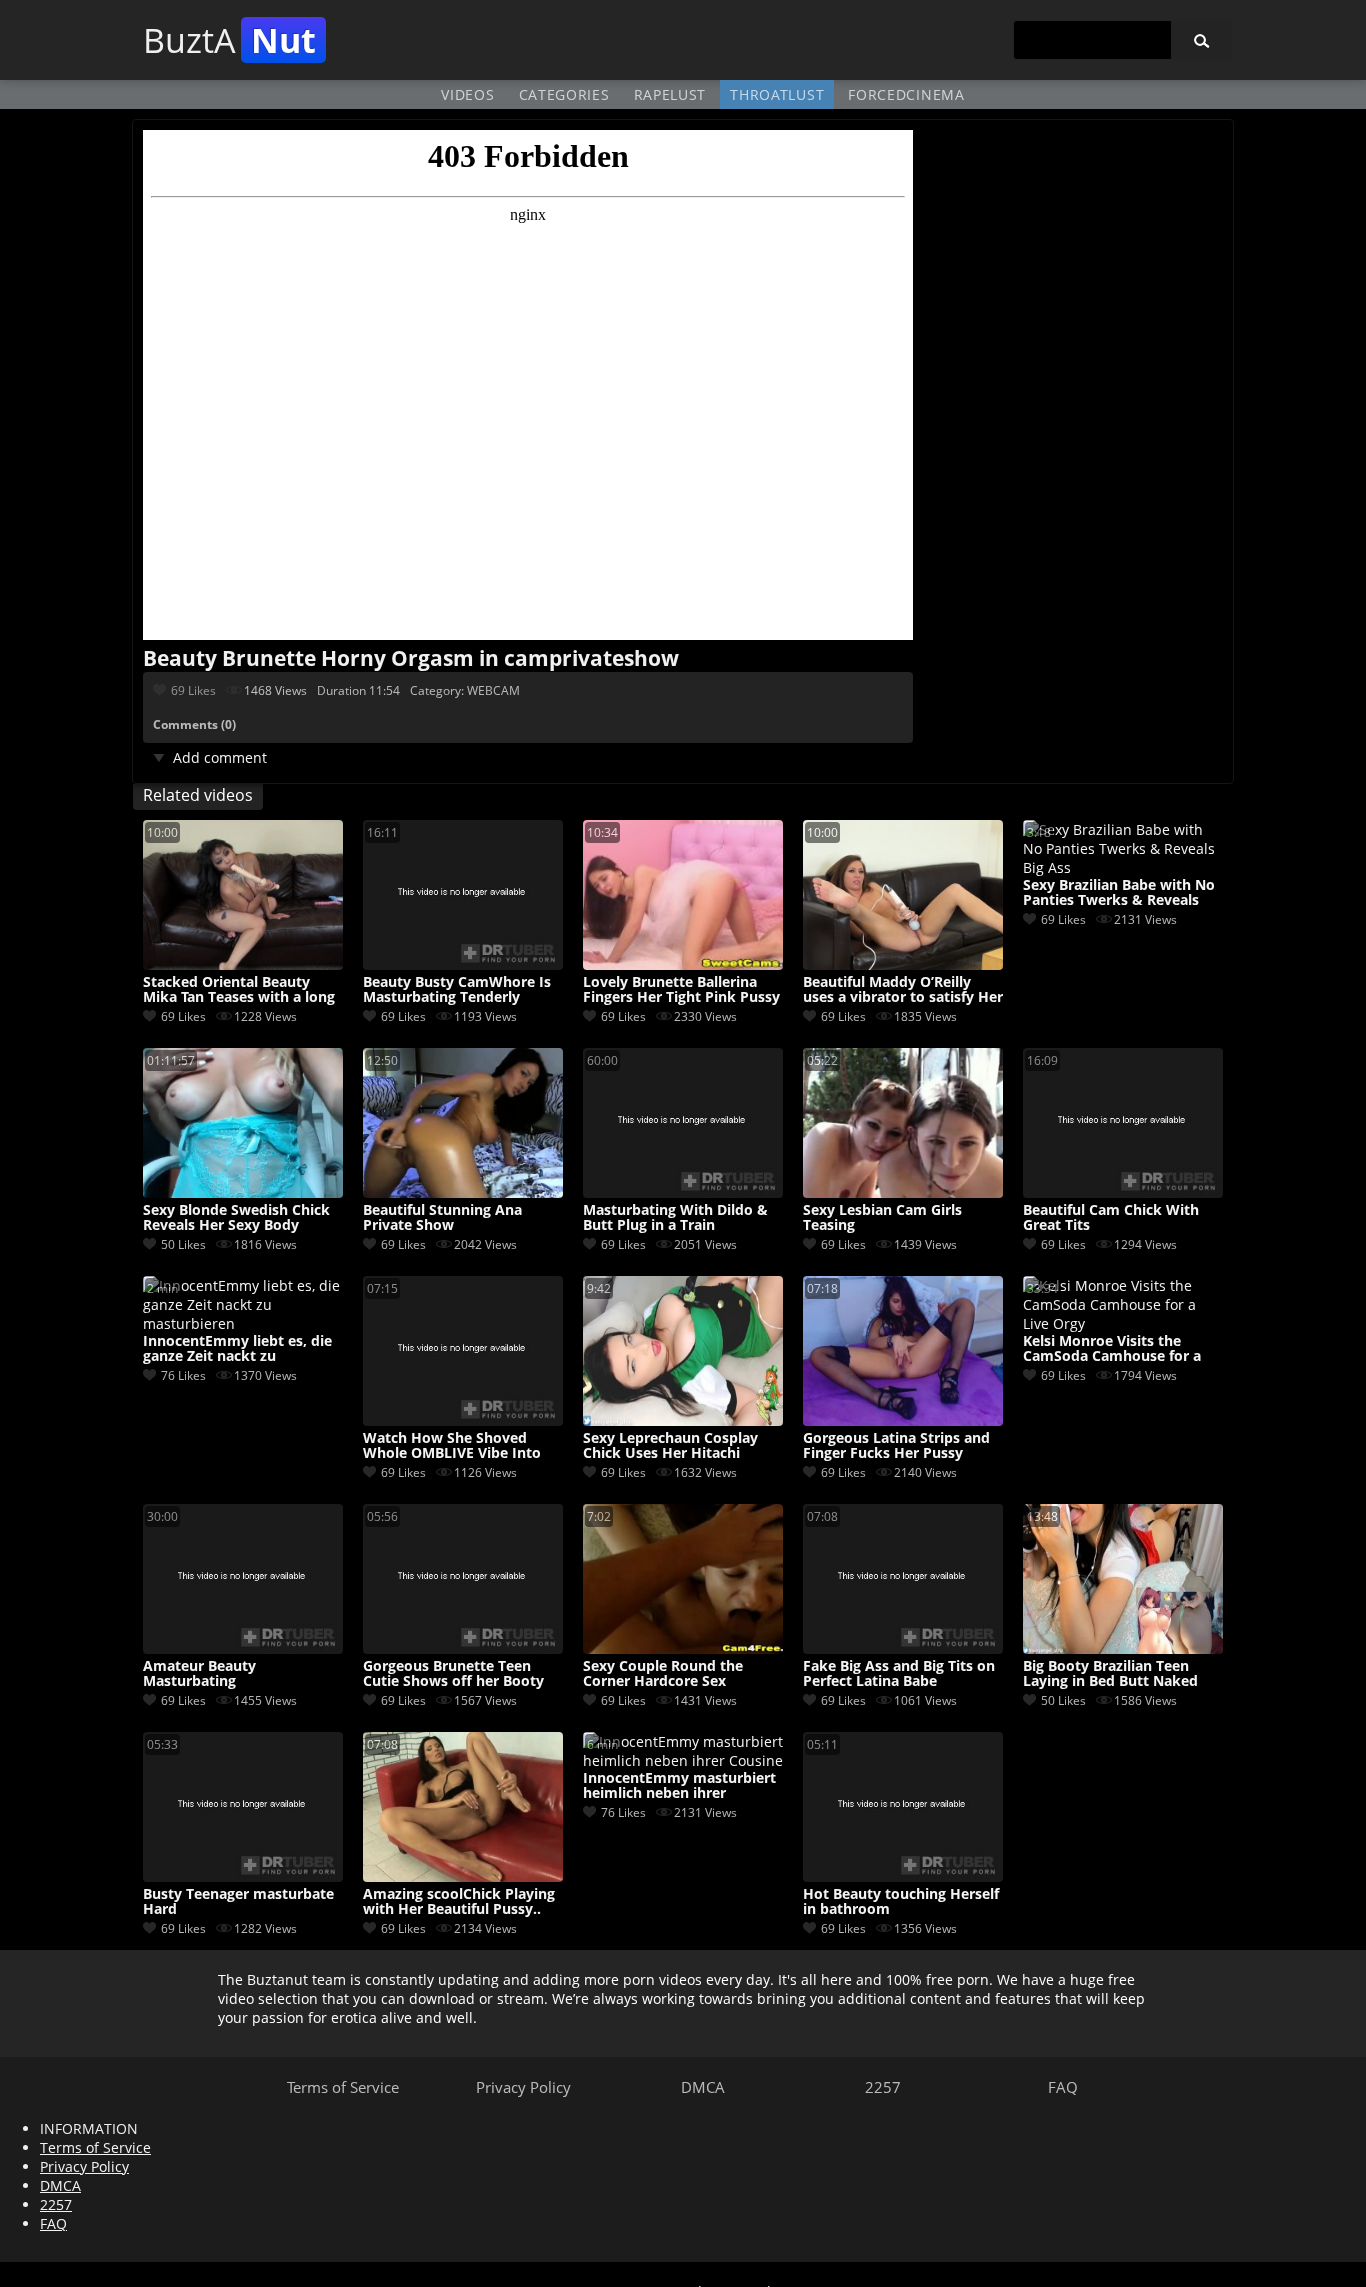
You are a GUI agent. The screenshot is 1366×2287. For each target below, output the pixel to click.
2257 (883, 2087)
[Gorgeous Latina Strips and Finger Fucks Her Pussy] (903, 1420)
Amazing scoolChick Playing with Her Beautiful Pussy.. (459, 1902)
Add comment (220, 757)
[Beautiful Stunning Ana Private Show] (463, 1192)
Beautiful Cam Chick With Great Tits (1111, 1218)
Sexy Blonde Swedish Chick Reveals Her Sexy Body (236, 1218)
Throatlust (777, 94)
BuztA (229, 40)
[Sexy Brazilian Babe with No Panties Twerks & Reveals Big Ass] (1123, 867)
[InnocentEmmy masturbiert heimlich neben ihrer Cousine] (683, 1760)
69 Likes (193, 690)
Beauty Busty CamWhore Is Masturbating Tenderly (457, 990)
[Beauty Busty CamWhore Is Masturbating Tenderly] (463, 964)
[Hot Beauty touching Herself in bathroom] (903, 1876)
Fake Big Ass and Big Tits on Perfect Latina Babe (899, 1674)
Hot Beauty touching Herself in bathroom (901, 1902)
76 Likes (183, 1375)
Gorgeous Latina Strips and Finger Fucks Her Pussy (896, 1446)
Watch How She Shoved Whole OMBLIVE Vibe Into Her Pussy (452, 1446)
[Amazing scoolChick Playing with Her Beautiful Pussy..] (463, 1876)
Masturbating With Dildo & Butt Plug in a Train (675, 1218)
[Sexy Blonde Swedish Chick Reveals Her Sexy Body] (243, 1192)
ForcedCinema (906, 94)
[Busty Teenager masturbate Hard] (243, 1876)
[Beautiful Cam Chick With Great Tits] (1123, 1192)
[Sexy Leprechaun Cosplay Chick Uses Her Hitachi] (683, 1420)
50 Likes (183, 1244)
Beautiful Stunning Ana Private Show (442, 1218)
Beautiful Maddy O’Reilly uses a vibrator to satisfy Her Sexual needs (903, 990)
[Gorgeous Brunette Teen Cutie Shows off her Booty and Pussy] (463, 1648)
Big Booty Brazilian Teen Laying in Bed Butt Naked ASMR (1110, 1674)
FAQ (1063, 2087)
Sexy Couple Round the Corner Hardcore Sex (663, 1674)
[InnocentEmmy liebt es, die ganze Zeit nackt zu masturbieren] (243, 1323)
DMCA (703, 2087)
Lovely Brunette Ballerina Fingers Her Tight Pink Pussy (681, 990)
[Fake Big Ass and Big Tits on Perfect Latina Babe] (903, 1648)
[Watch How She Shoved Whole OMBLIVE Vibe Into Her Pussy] (463, 1420)
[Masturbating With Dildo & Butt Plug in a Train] (683, 1192)
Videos (467, 94)
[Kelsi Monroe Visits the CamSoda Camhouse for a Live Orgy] (1123, 1323)
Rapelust (670, 94)
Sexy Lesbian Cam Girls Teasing (882, 1218)
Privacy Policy (523, 2087)
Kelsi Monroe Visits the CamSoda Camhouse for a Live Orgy (1112, 1349)
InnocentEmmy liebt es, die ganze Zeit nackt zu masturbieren (237, 1349)
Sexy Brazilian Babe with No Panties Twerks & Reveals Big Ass (1119, 893)
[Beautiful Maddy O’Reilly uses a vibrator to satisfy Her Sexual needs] (903, 964)
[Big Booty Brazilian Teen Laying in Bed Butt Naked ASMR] (1123, 1648)
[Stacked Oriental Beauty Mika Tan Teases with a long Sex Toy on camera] (243, 964)
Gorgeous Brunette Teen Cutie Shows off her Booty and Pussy (453, 1674)
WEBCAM (493, 690)
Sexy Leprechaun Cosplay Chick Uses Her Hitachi (670, 1446)
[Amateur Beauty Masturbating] (243, 1648)
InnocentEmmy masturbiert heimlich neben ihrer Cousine (679, 1786)
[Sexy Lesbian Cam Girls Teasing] (903, 1192)
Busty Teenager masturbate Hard (238, 1902)
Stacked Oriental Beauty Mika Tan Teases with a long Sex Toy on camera (239, 990)
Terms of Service (343, 2087)
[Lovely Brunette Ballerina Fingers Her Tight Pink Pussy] (683, 964)
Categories (564, 94)
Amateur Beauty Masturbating (199, 1674)
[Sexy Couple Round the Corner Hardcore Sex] (683, 1648)
